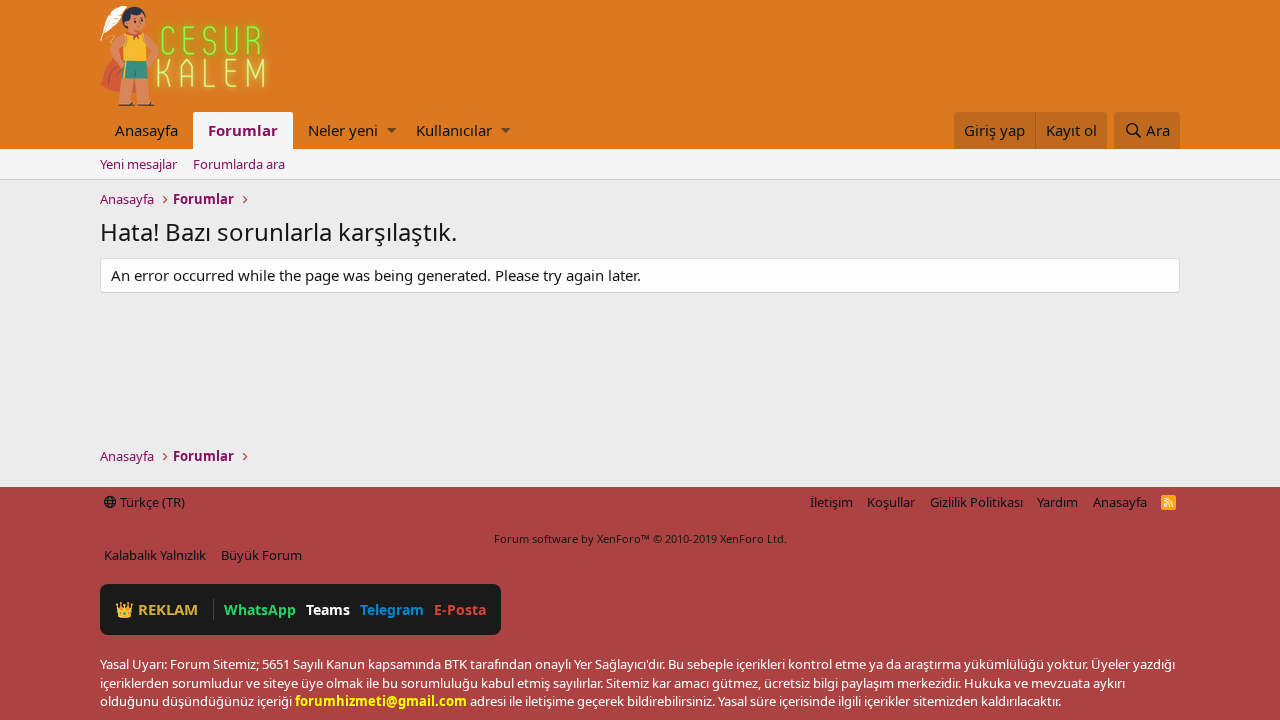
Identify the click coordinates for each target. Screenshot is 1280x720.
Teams (328, 609)
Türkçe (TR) (151, 502)
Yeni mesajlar (138, 164)
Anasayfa (146, 130)
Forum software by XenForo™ (640, 538)
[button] (391, 130)
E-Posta (460, 609)
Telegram (392, 609)
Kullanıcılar (454, 130)
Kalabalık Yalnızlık (155, 555)
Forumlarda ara (239, 164)
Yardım (1057, 502)
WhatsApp (260, 609)
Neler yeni (343, 130)
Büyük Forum (261, 555)
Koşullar (891, 502)
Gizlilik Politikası (976, 502)
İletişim (831, 502)
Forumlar (243, 130)
